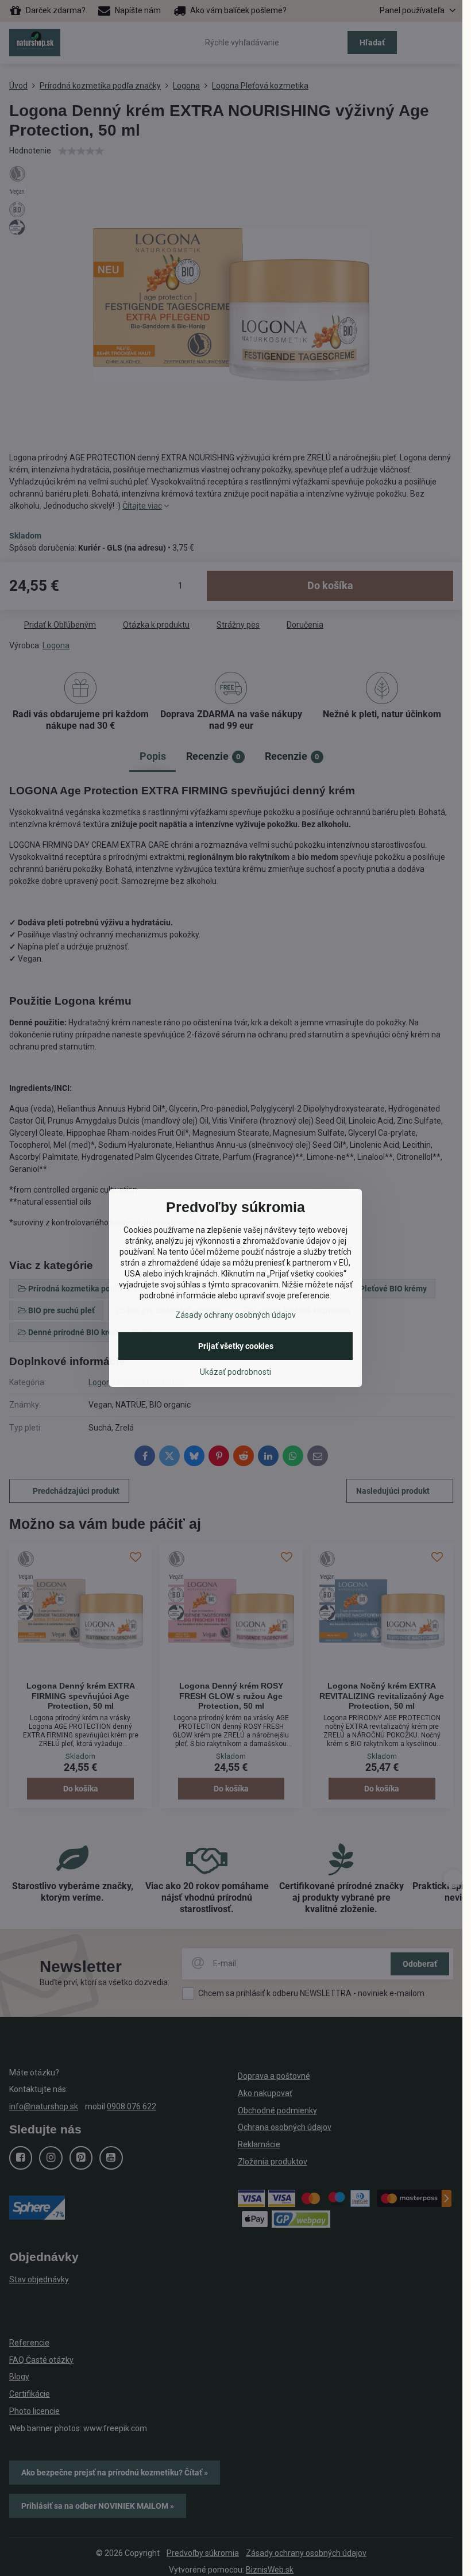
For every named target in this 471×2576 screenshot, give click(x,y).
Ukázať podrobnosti (235, 1372)
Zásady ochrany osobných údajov (235, 1315)
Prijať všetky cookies (236, 1346)
